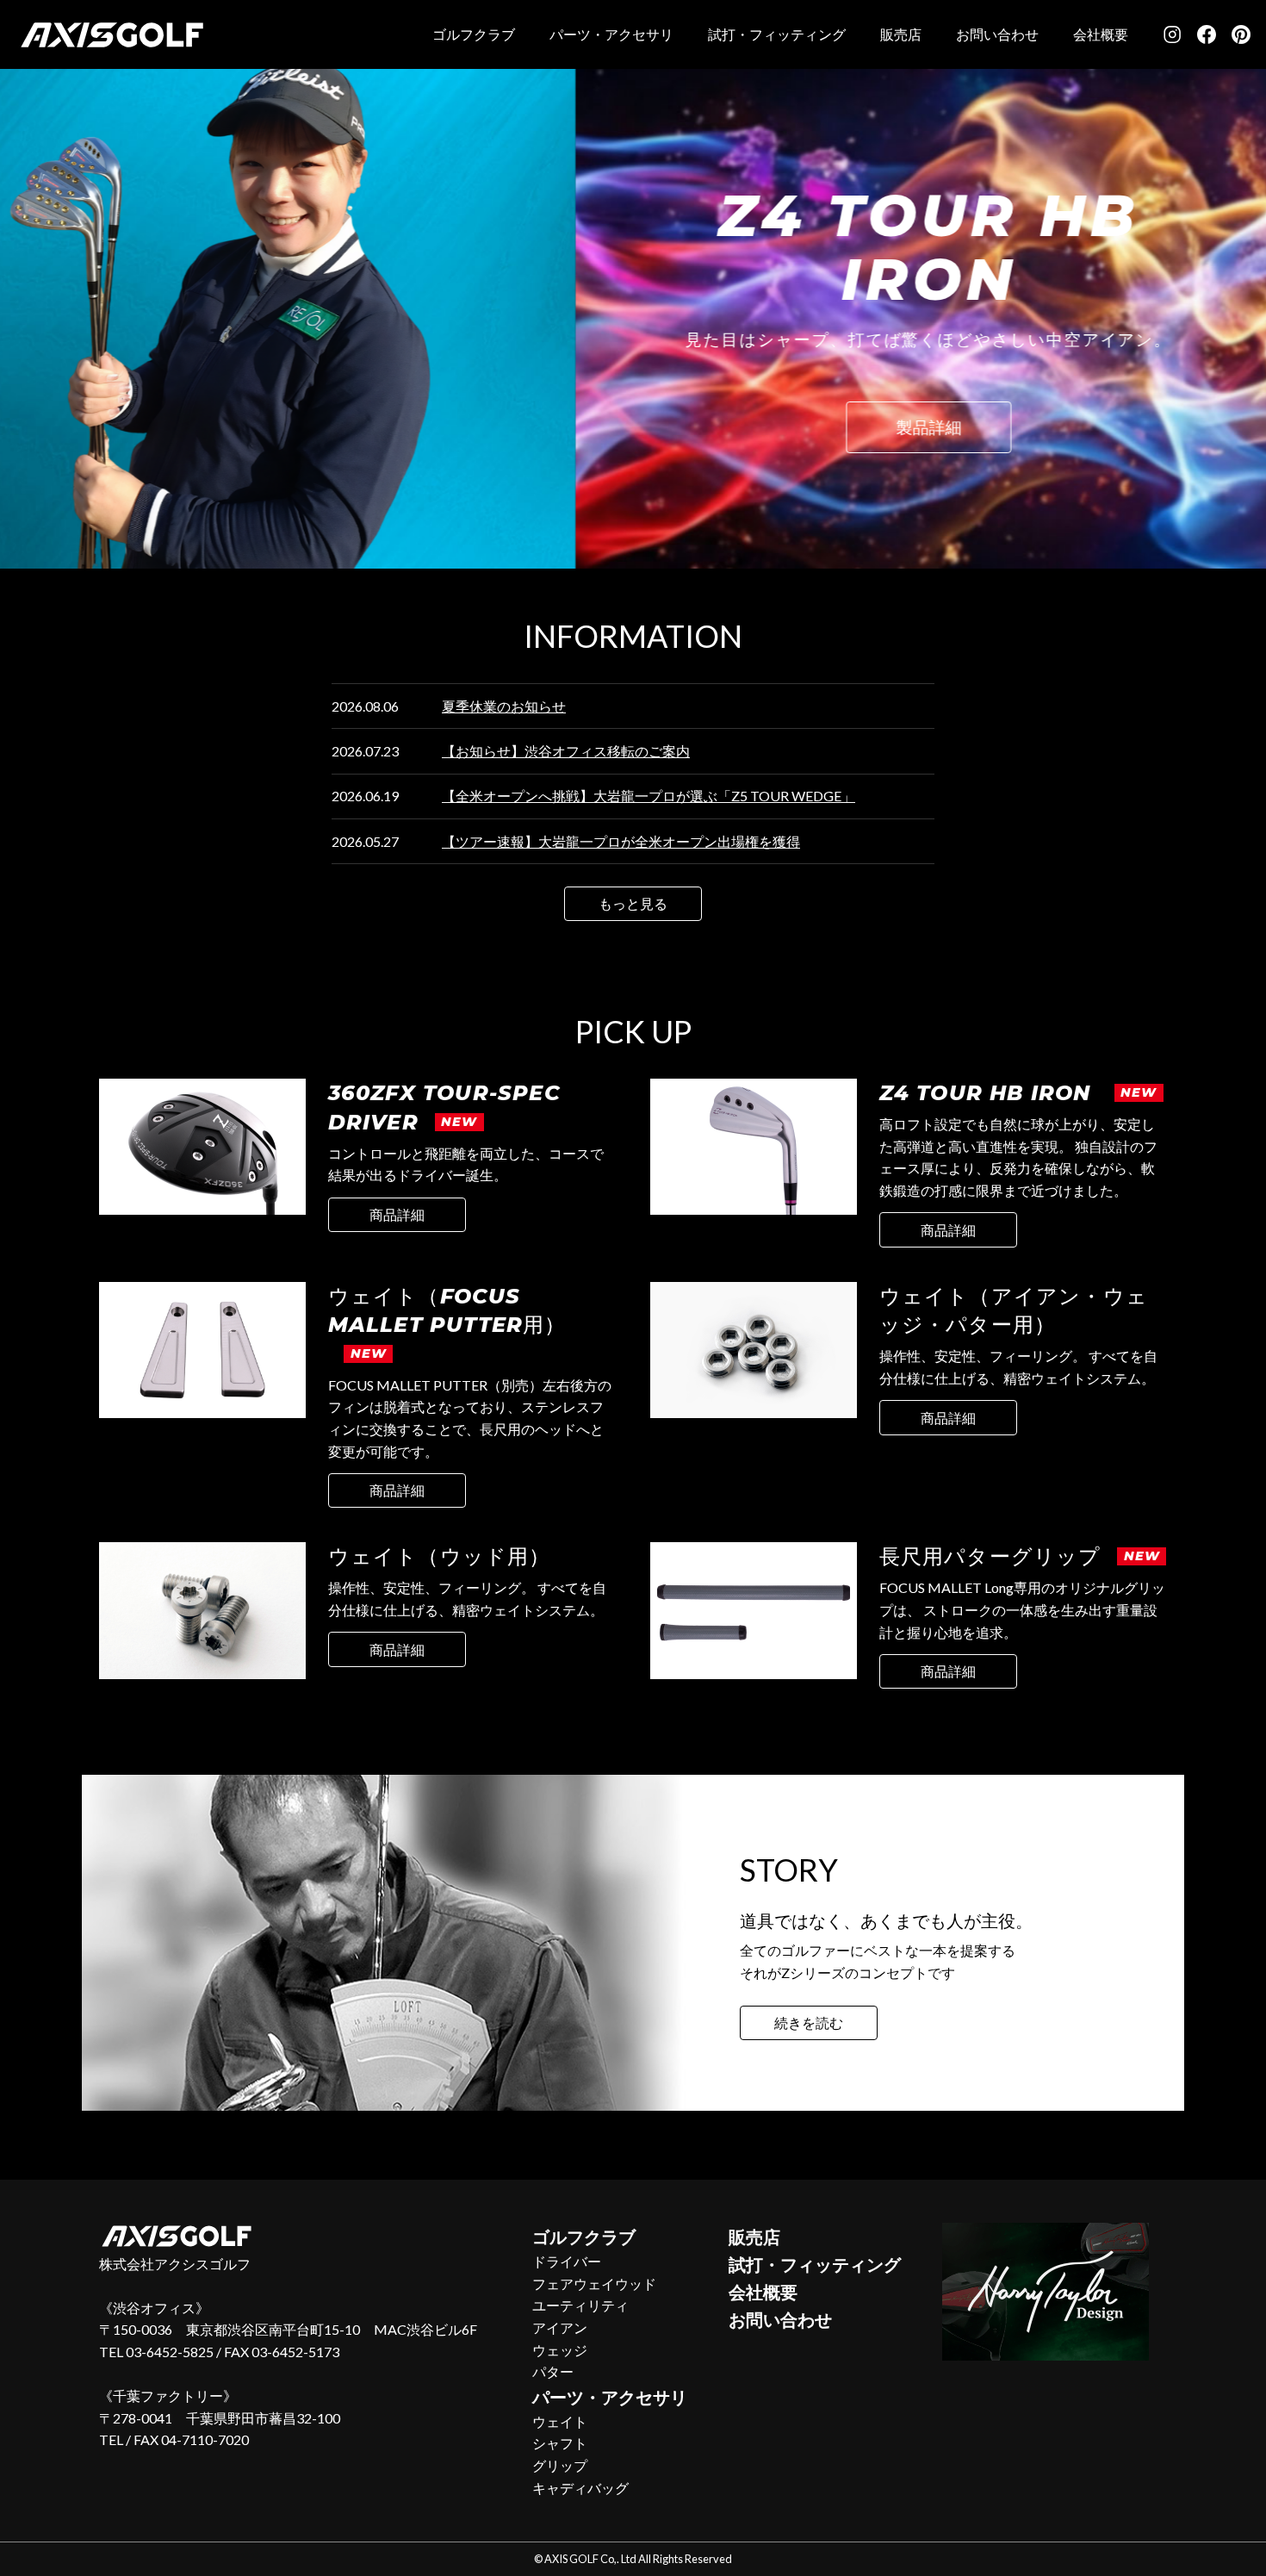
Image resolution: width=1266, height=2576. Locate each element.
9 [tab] (698, 588)
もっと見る (633, 903)
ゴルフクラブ (474, 34)
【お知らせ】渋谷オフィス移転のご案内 (566, 751)
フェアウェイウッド (594, 2284)
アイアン (560, 2327)
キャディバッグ (580, 2488)
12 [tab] (775, 588)
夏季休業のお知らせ (504, 706)
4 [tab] (568, 588)
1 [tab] (491, 588)
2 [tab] (517, 588)
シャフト (560, 2443)
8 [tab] (672, 588)
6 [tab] (620, 588)
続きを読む (809, 2022)
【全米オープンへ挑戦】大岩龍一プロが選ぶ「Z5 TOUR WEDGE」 (649, 796)
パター (553, 2371)
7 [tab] (646, 588)
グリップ (560, 2465)
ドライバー (567, 2261)
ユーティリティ (580, 2305)
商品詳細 (397, 1214)
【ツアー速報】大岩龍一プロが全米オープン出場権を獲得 (621, 841)
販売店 (901, 34)
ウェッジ (560, 2350)
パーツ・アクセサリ (611, 34)
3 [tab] (543, 588)
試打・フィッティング (777, 34)
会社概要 (1101, 34)
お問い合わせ (997, 34)
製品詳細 (353, 427)
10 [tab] (723, 588)
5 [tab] (594, 588)
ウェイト (560, 2421)
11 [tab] (749, 588)
